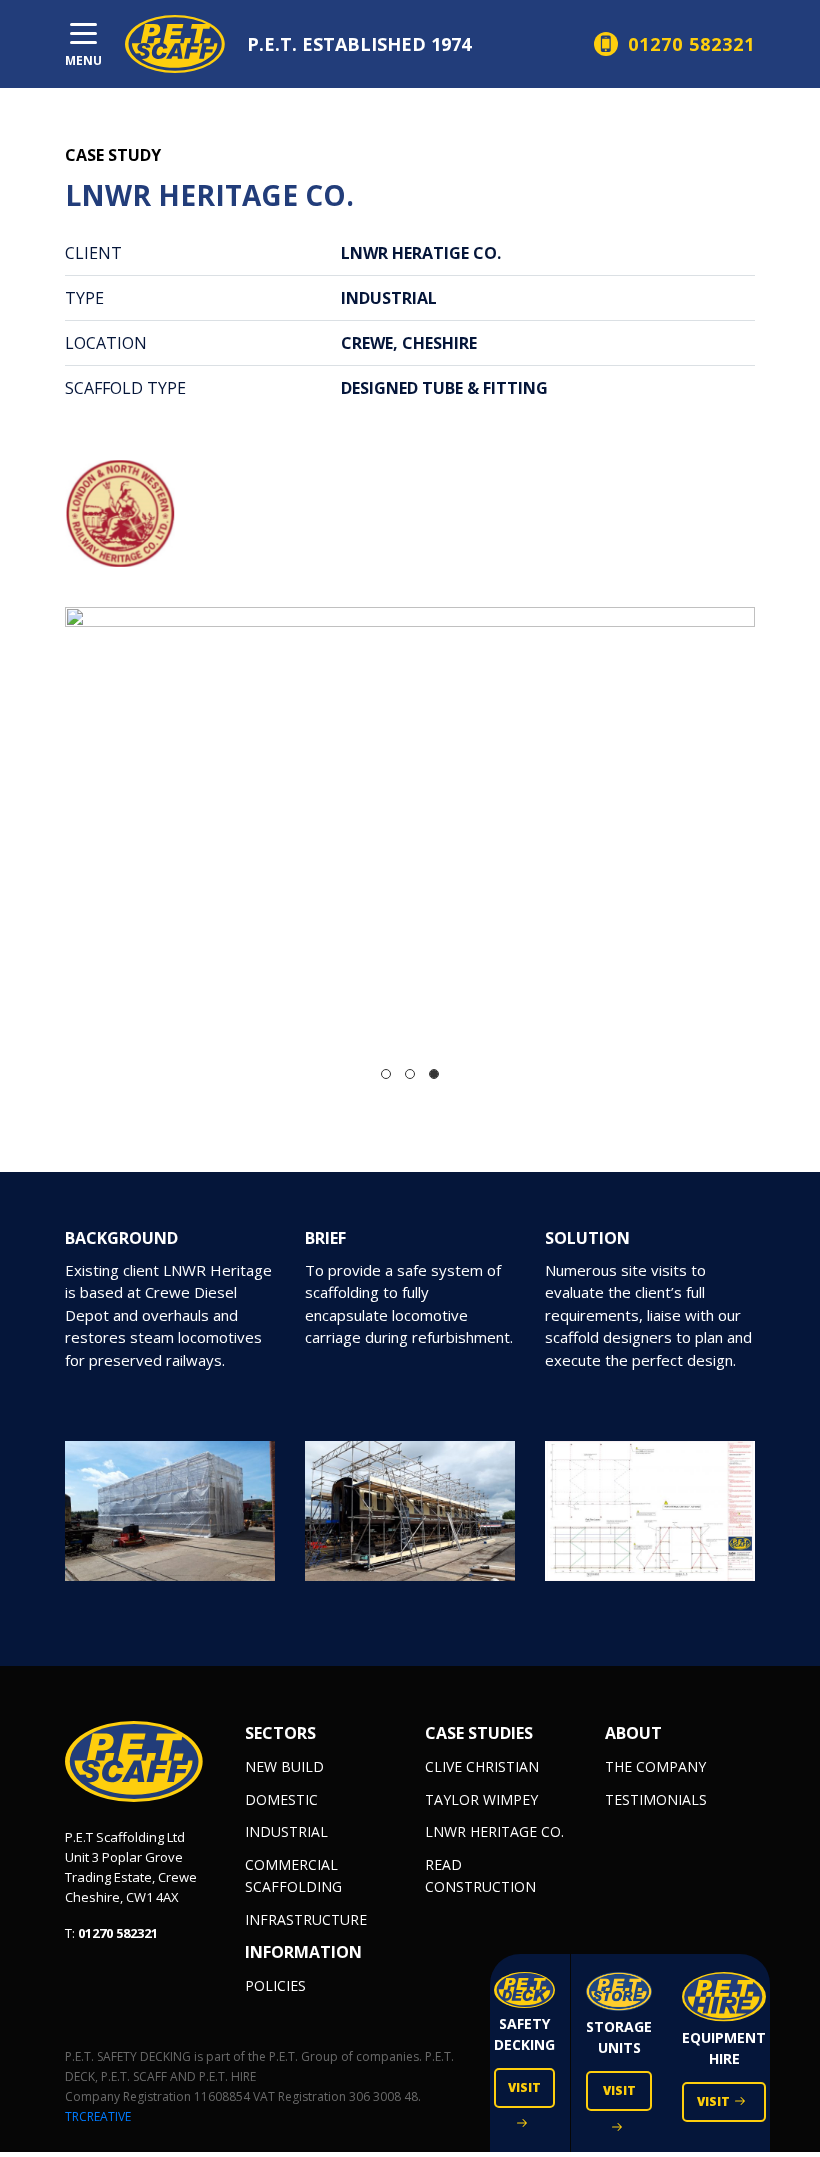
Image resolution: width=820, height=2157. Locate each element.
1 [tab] (386, 1074)
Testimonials (656, 1799)
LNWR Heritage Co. (494, 1831)
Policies (275, 1985)
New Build (284, 1766)
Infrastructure (306, 1919)
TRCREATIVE (98, 2116)
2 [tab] (410, 1074)
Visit (524, 2087)
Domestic (281, 1799)
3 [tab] (434, 1074)
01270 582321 (118, 1933)
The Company (655, 1766)
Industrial (286, 1831)
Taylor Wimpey (481, 1799)
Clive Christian (482, 1766)
